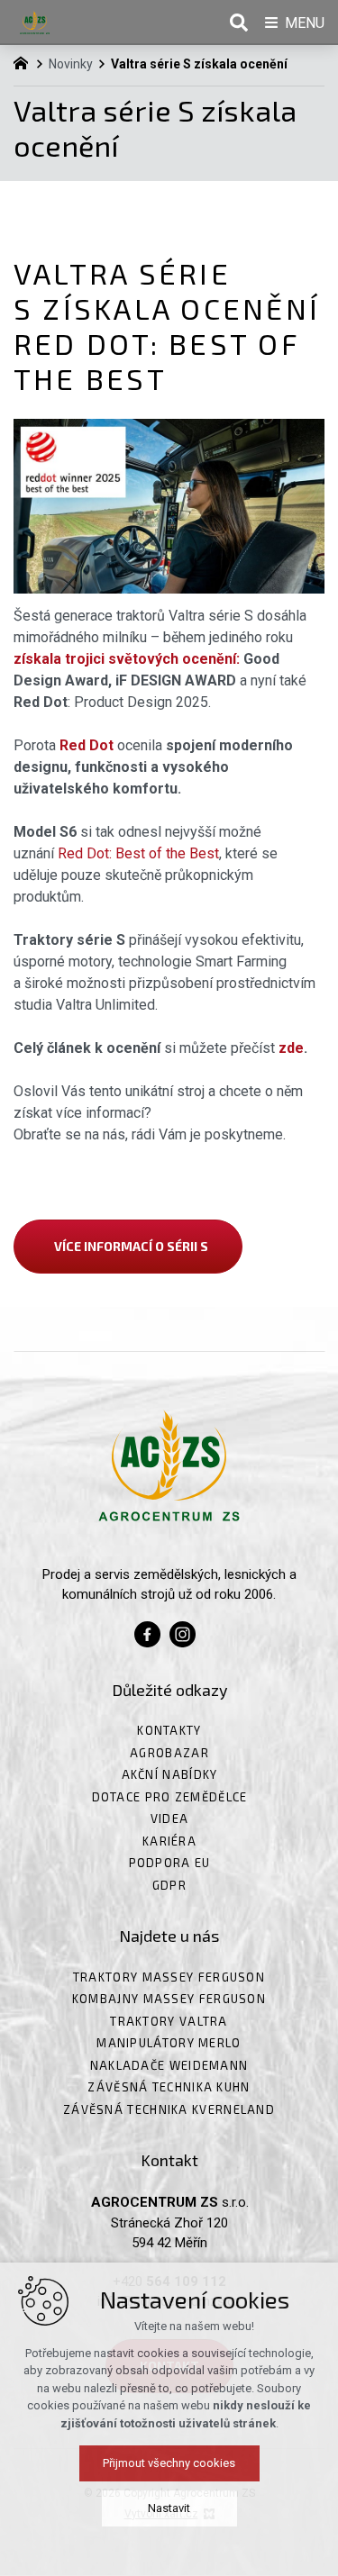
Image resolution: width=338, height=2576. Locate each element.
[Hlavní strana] (25, 61)
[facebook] (147, 1633)
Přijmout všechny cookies (169, 2463)
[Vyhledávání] (239, 23)
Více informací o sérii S (128, 1246)
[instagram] (183, 1633)
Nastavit (169, 2508)
